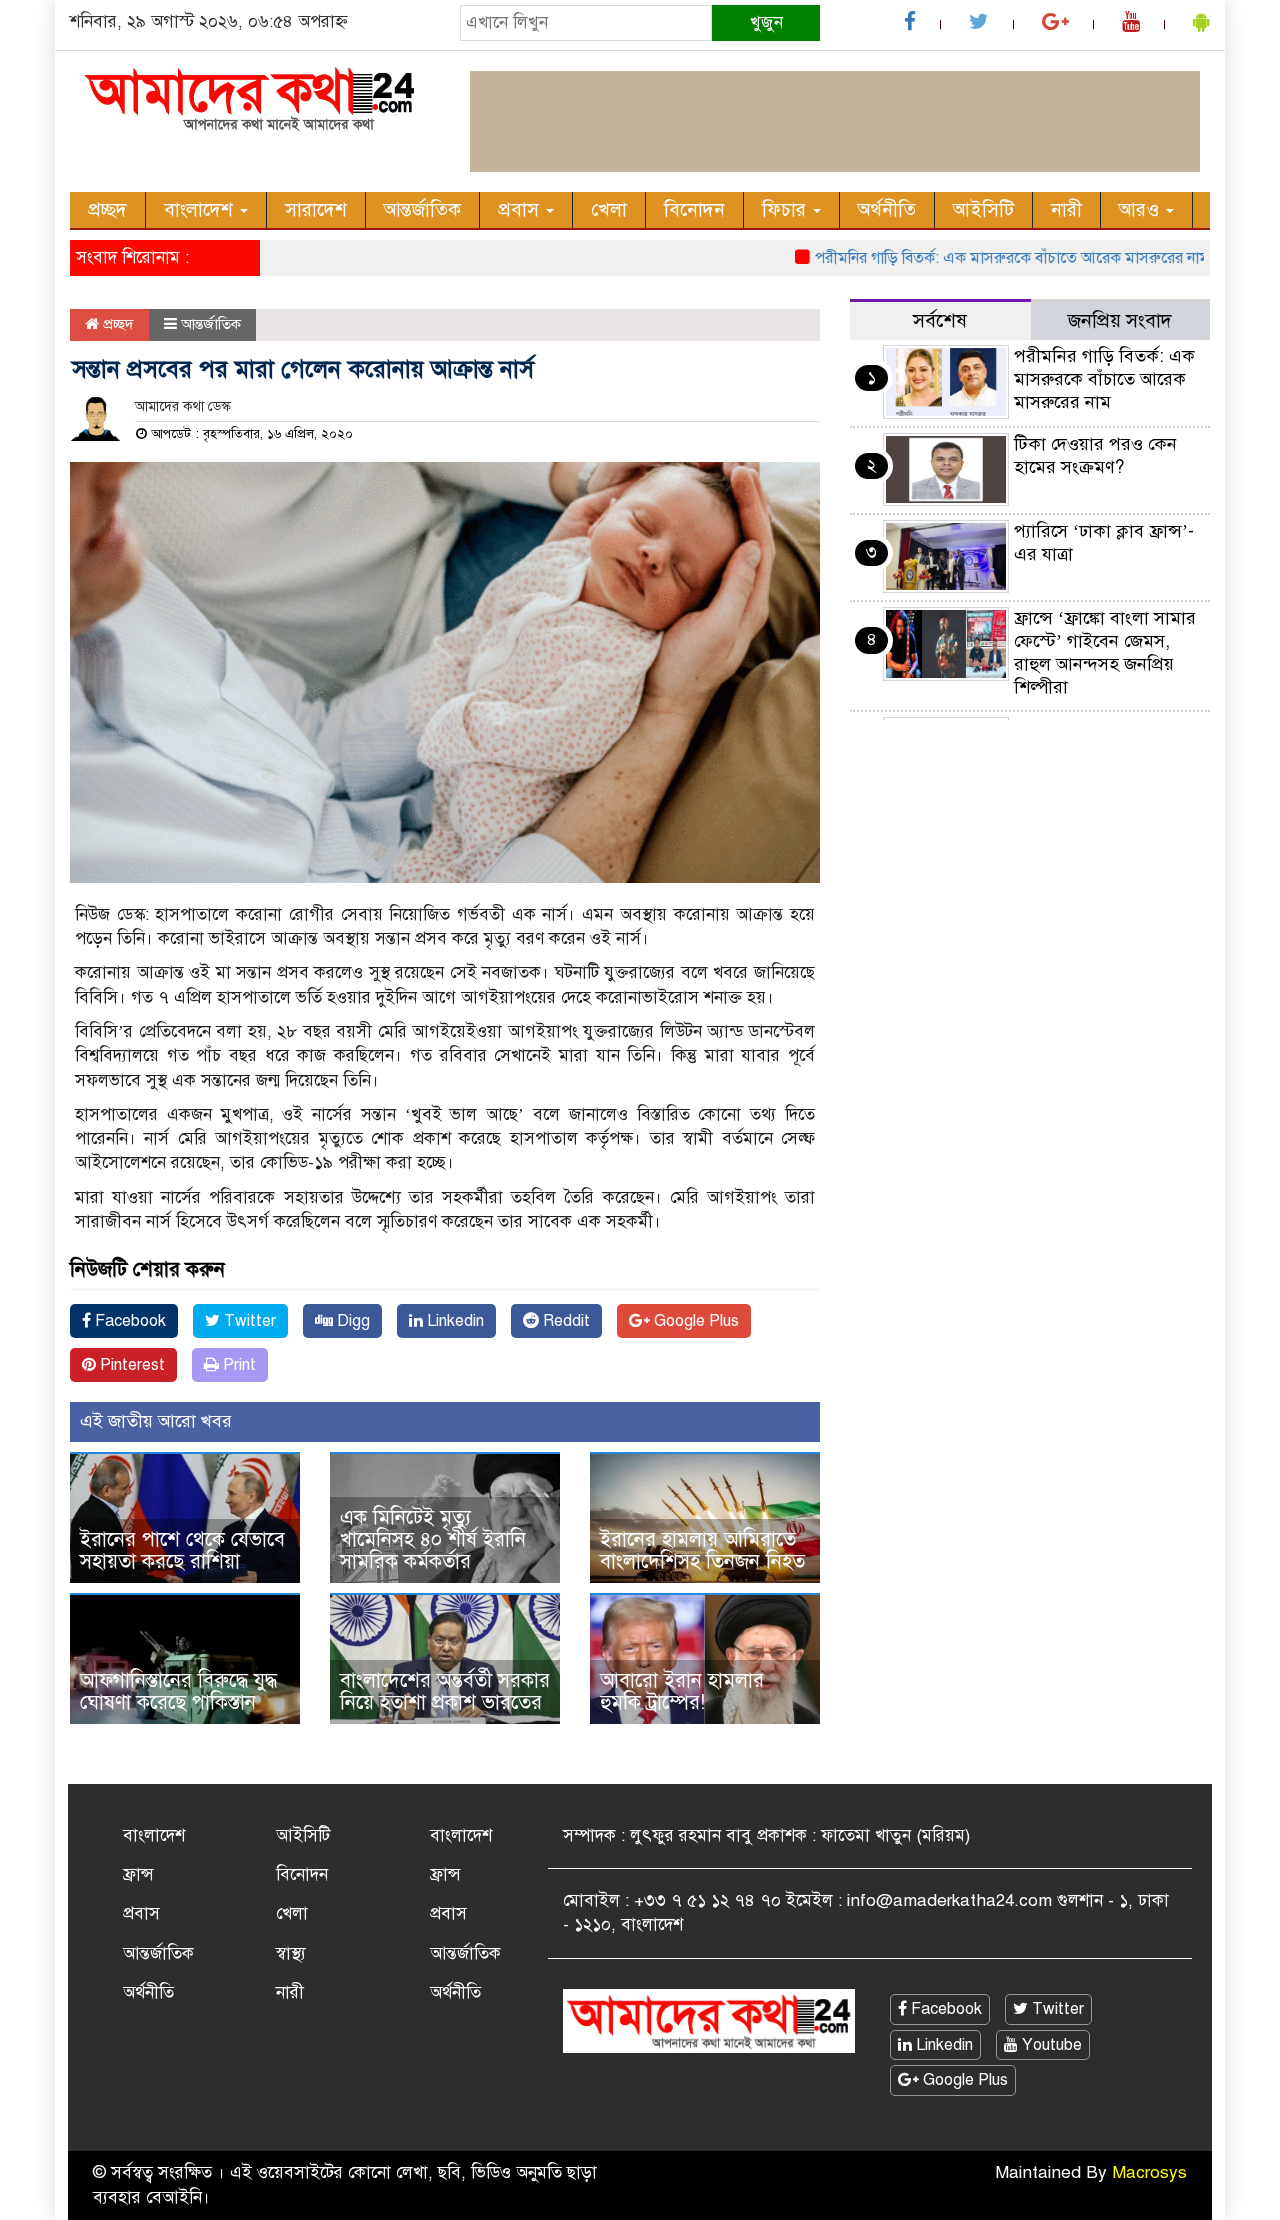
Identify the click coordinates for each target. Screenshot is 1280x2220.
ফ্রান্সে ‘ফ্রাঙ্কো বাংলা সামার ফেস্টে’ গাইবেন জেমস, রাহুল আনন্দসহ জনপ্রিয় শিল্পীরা (1105, 652)
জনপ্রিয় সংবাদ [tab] (1120, 320)
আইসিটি (983, 209)
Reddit (564, 1321)
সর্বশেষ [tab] (940, 320)
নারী (1066, 209)
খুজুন (766, 22)
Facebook (128, 1321)
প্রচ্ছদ (107, 209)
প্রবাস (521, 209)
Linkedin (453, 1321)
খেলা (609, 209)
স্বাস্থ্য (291, 1953)
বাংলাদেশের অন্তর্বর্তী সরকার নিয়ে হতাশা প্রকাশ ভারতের (445, 1691)
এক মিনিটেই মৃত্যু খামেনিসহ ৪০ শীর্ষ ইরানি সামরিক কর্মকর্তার (433, 1539)
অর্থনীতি (887, 209)
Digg (351, 1321)
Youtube (1050, 2045)
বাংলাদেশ (201, 209)
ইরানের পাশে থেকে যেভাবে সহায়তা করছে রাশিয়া (182, 1550)
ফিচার (786, 209)
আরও (1141, 209)
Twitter (248, 1321)
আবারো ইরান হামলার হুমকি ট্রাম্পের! (682, 1691)
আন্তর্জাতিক (422, 209)
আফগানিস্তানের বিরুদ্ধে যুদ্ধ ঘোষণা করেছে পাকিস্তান (178, 1691)
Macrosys (1149, 2172)
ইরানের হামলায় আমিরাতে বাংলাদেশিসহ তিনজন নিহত (702, 1550)
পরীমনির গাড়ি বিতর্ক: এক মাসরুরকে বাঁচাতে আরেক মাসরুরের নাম (978, 258)
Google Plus (694, 1321)
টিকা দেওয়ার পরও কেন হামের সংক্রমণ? (1095, 455)
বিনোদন (694, 209)
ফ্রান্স (138, 1874)
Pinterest (130, 1365)
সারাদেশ (316, 209)
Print (237, 1365)
